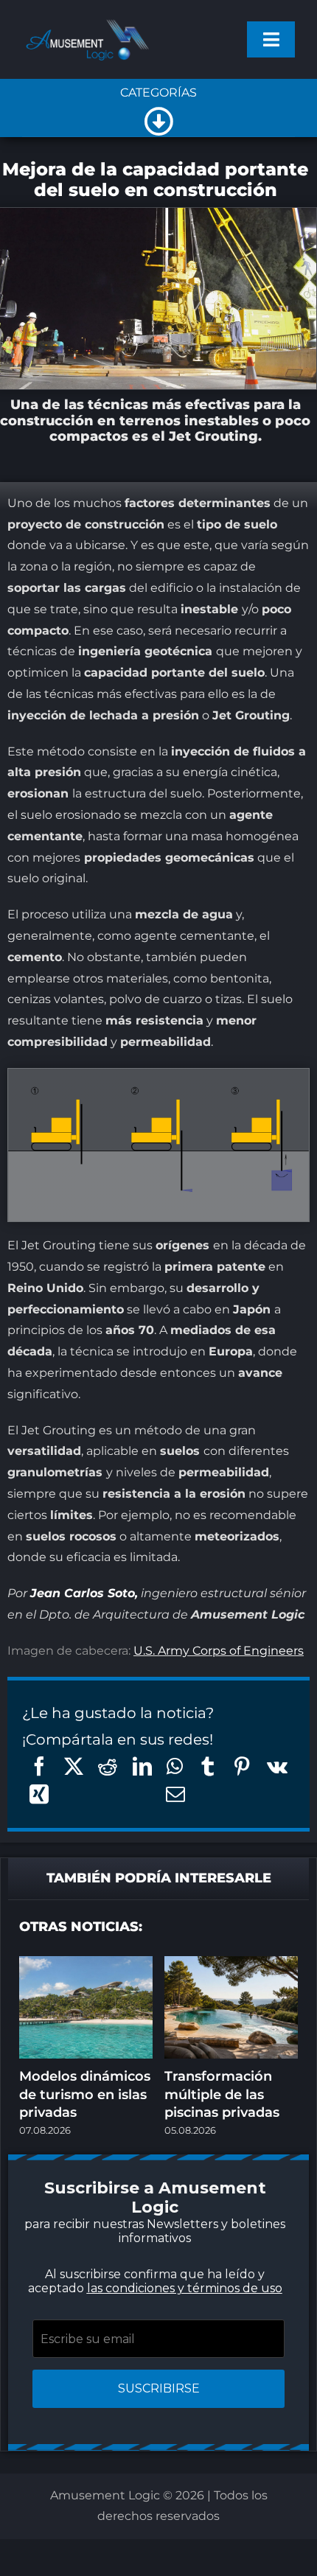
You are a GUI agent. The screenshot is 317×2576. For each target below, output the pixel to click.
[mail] (247, 1477)
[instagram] (129, 1477)
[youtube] (188, 1477)
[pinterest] (158, 1477)
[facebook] (70, 1477)
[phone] (158, 1507)
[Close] (270, 1068)
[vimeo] (217, 1477)
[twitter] (100, 1477)
